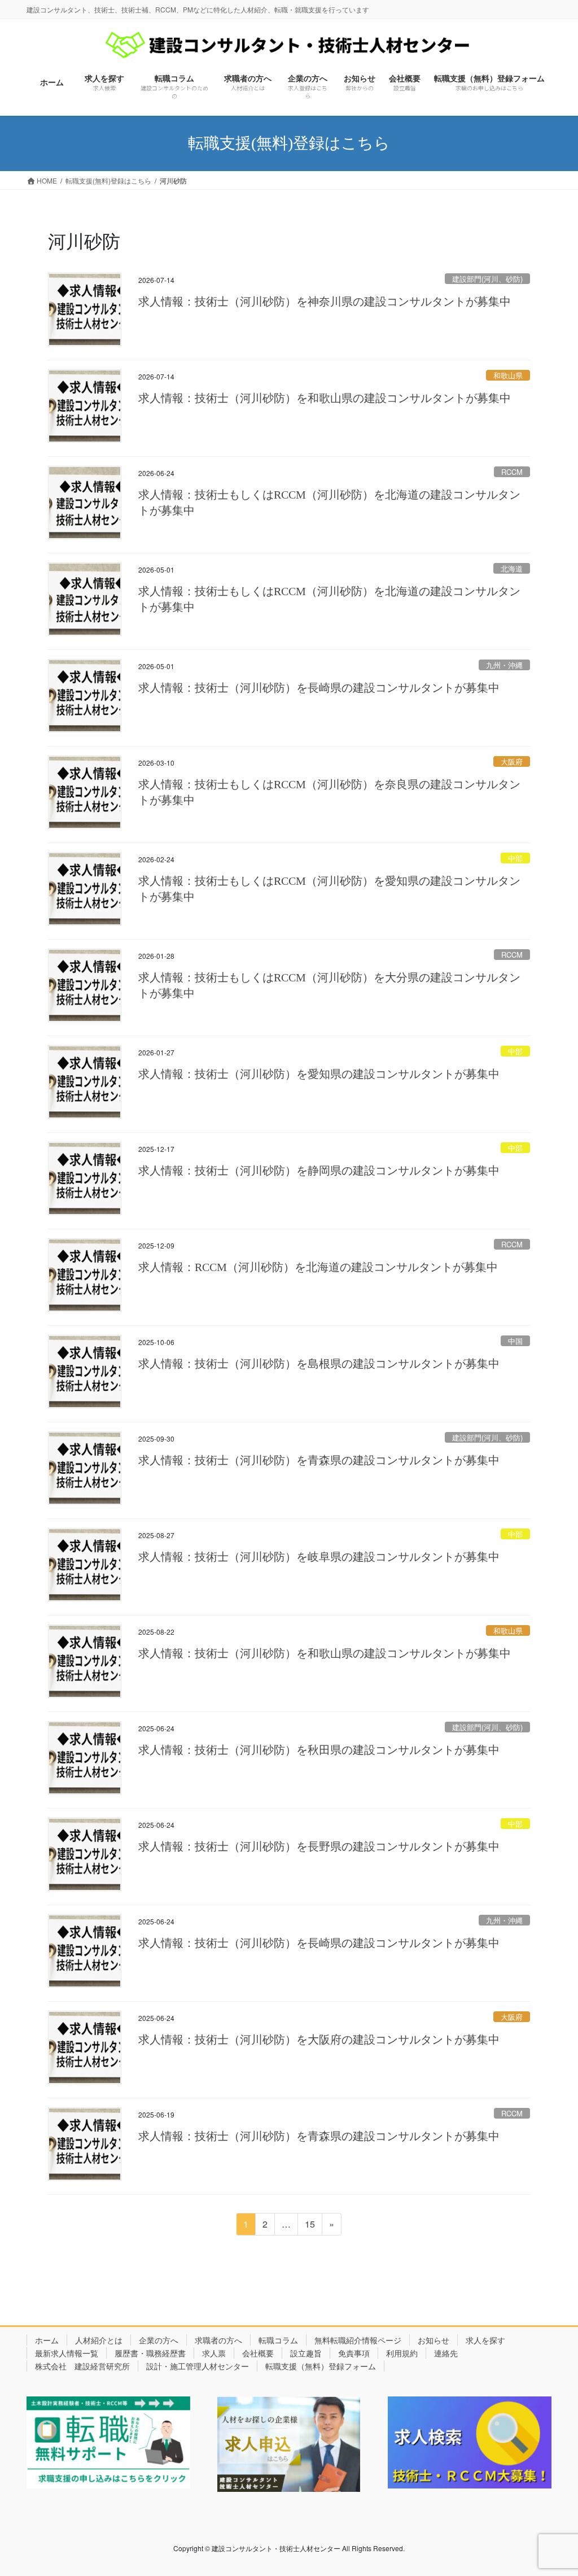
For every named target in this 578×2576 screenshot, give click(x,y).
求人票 (214, 2353)
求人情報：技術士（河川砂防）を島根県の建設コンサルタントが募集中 (319, 1364)
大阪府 (512, 761)
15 (310, 2226)
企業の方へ (159, 2340)
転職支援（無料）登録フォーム (321, 2366)
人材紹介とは (99, 2340)
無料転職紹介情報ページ (358, 2340)
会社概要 (258, 2353)
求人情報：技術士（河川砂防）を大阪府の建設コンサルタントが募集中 (319, 2040)
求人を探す (485, 2340)
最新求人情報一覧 (67, 2353)
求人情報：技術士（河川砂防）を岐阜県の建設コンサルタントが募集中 (319, 1557)
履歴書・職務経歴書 (150, 2353)
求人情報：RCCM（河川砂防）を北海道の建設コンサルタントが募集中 (318, 1267)
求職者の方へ (218, 2340)
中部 (515, 858)
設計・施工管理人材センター (198, 2366)
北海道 (512, 568)
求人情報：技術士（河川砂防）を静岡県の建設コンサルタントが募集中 (319, 1171)
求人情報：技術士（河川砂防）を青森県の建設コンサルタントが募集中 (319, 1460)
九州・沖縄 (504, 665)
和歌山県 (508, 375)
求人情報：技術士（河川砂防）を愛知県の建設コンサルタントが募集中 (319, 1074)
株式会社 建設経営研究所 (82, 2366)
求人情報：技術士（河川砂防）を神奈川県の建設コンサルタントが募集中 (325, 302)
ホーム (47, 2340)
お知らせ (433, 2340)
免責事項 (354, 2353)
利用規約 (402, 2353)
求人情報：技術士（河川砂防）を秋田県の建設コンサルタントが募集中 (319, 1750)
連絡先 (446, 2353)
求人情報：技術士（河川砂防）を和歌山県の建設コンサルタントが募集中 (325, 398)
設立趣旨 (306, 2353)
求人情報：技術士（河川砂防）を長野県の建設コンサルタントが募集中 (319, 1846)
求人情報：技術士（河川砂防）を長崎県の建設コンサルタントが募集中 (319, 688)
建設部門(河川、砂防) (487, 279)
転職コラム (278, 2340)
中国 (515, 1341)
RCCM (512, 472)
